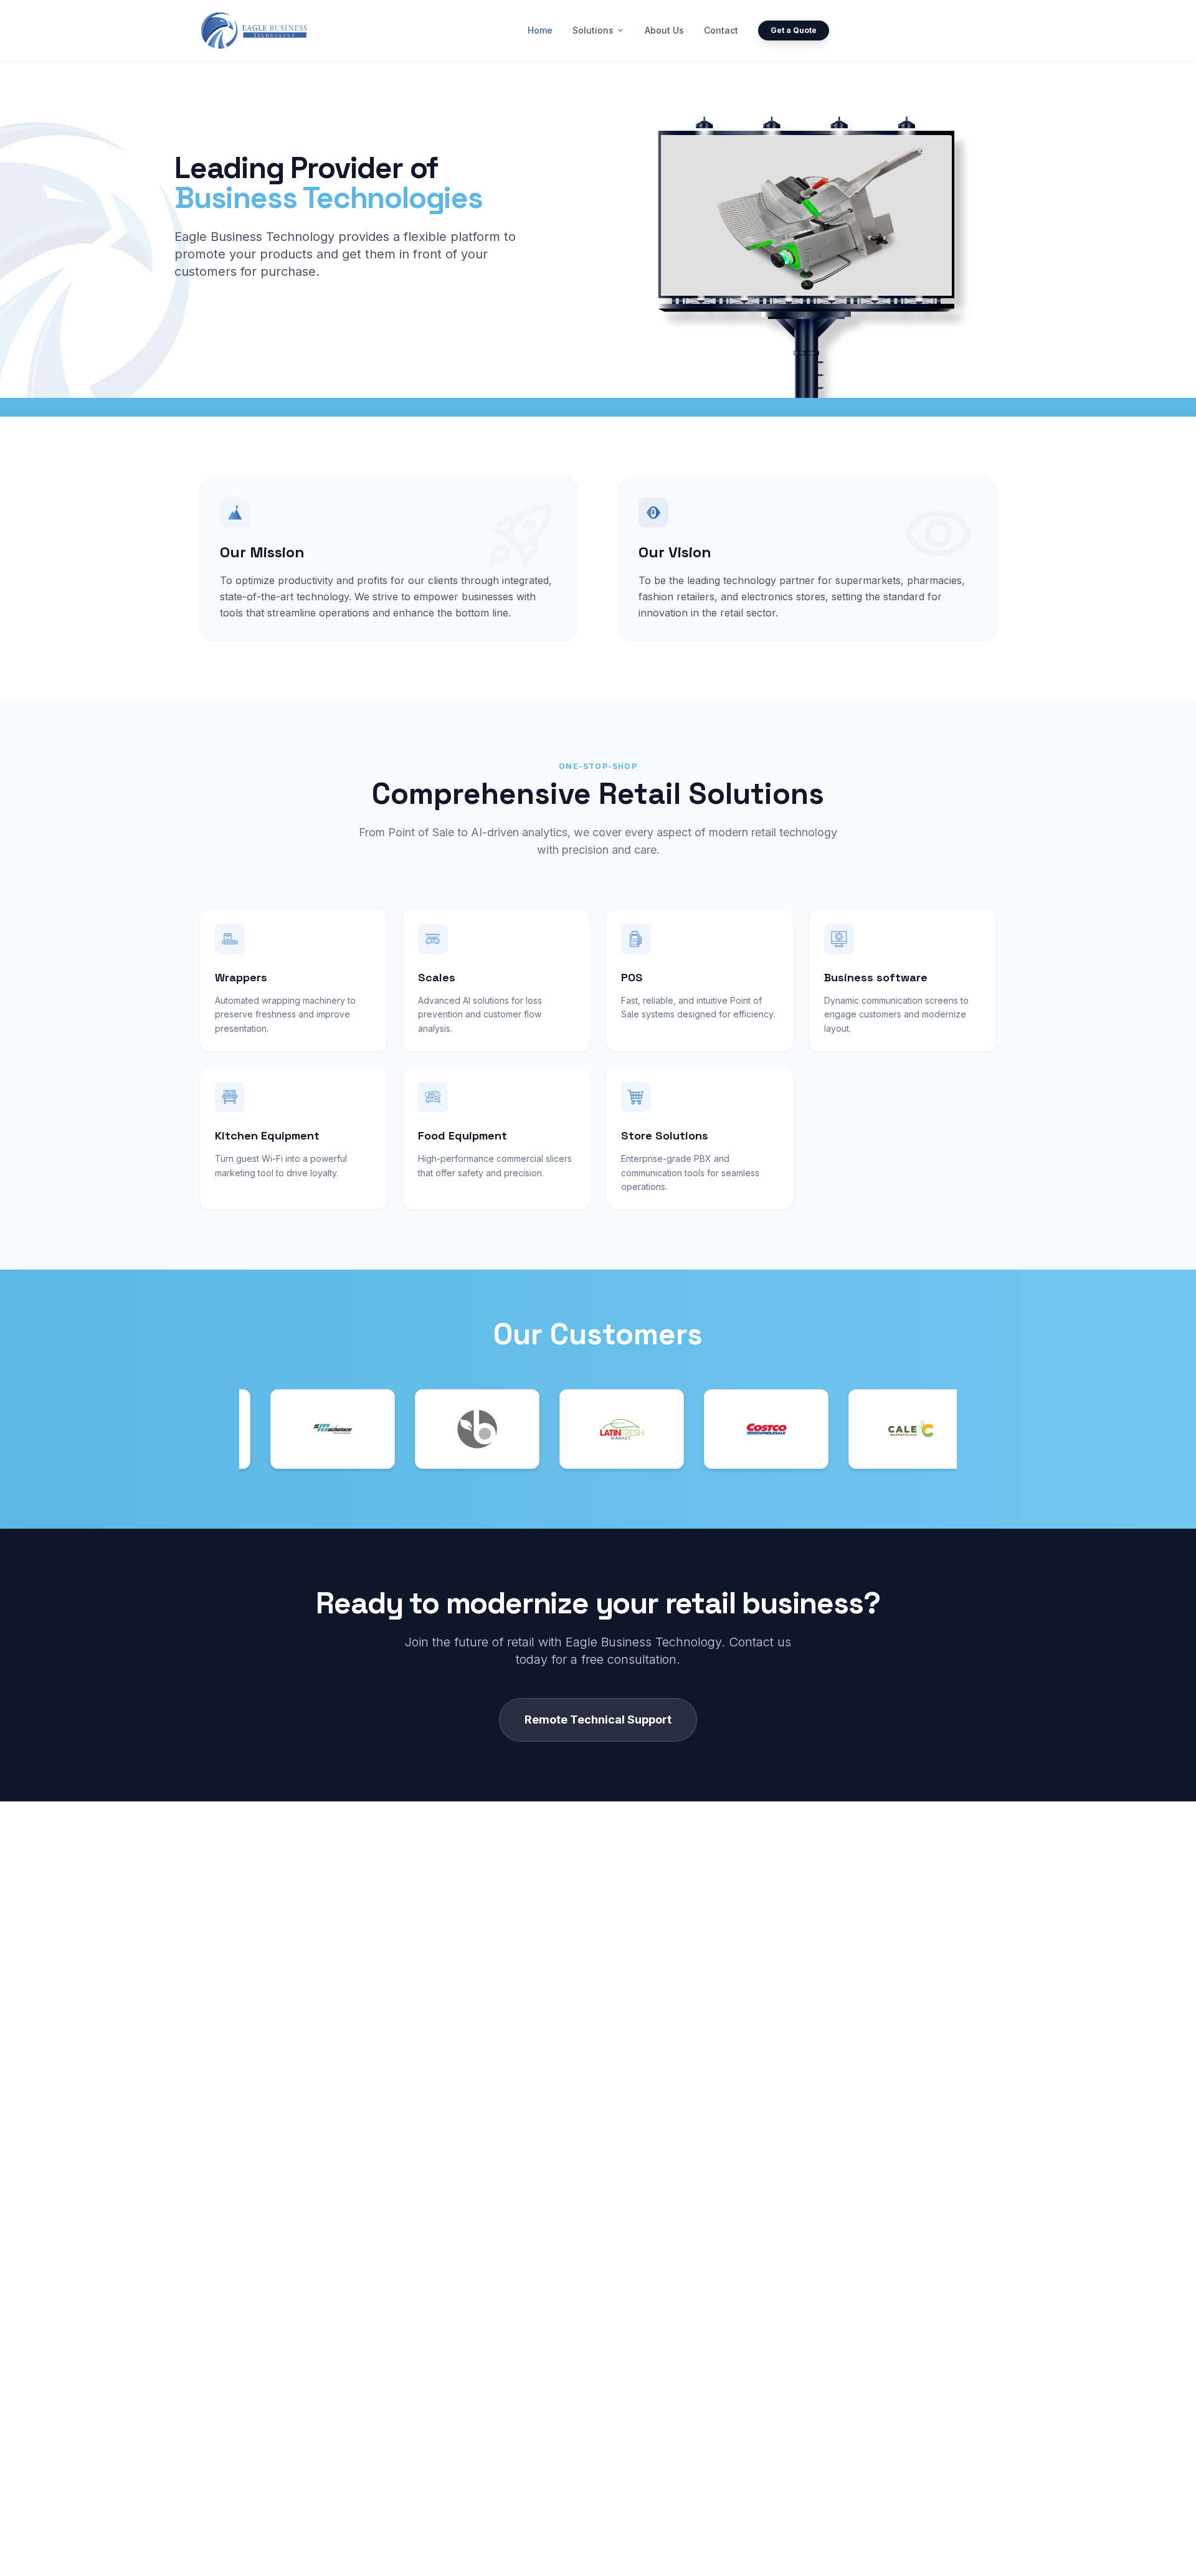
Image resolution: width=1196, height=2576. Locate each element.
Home (540, 30)
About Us (664, 30)
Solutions (599, 30)
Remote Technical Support (598, 1720)
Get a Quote (794, 30)
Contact (721, 30)
